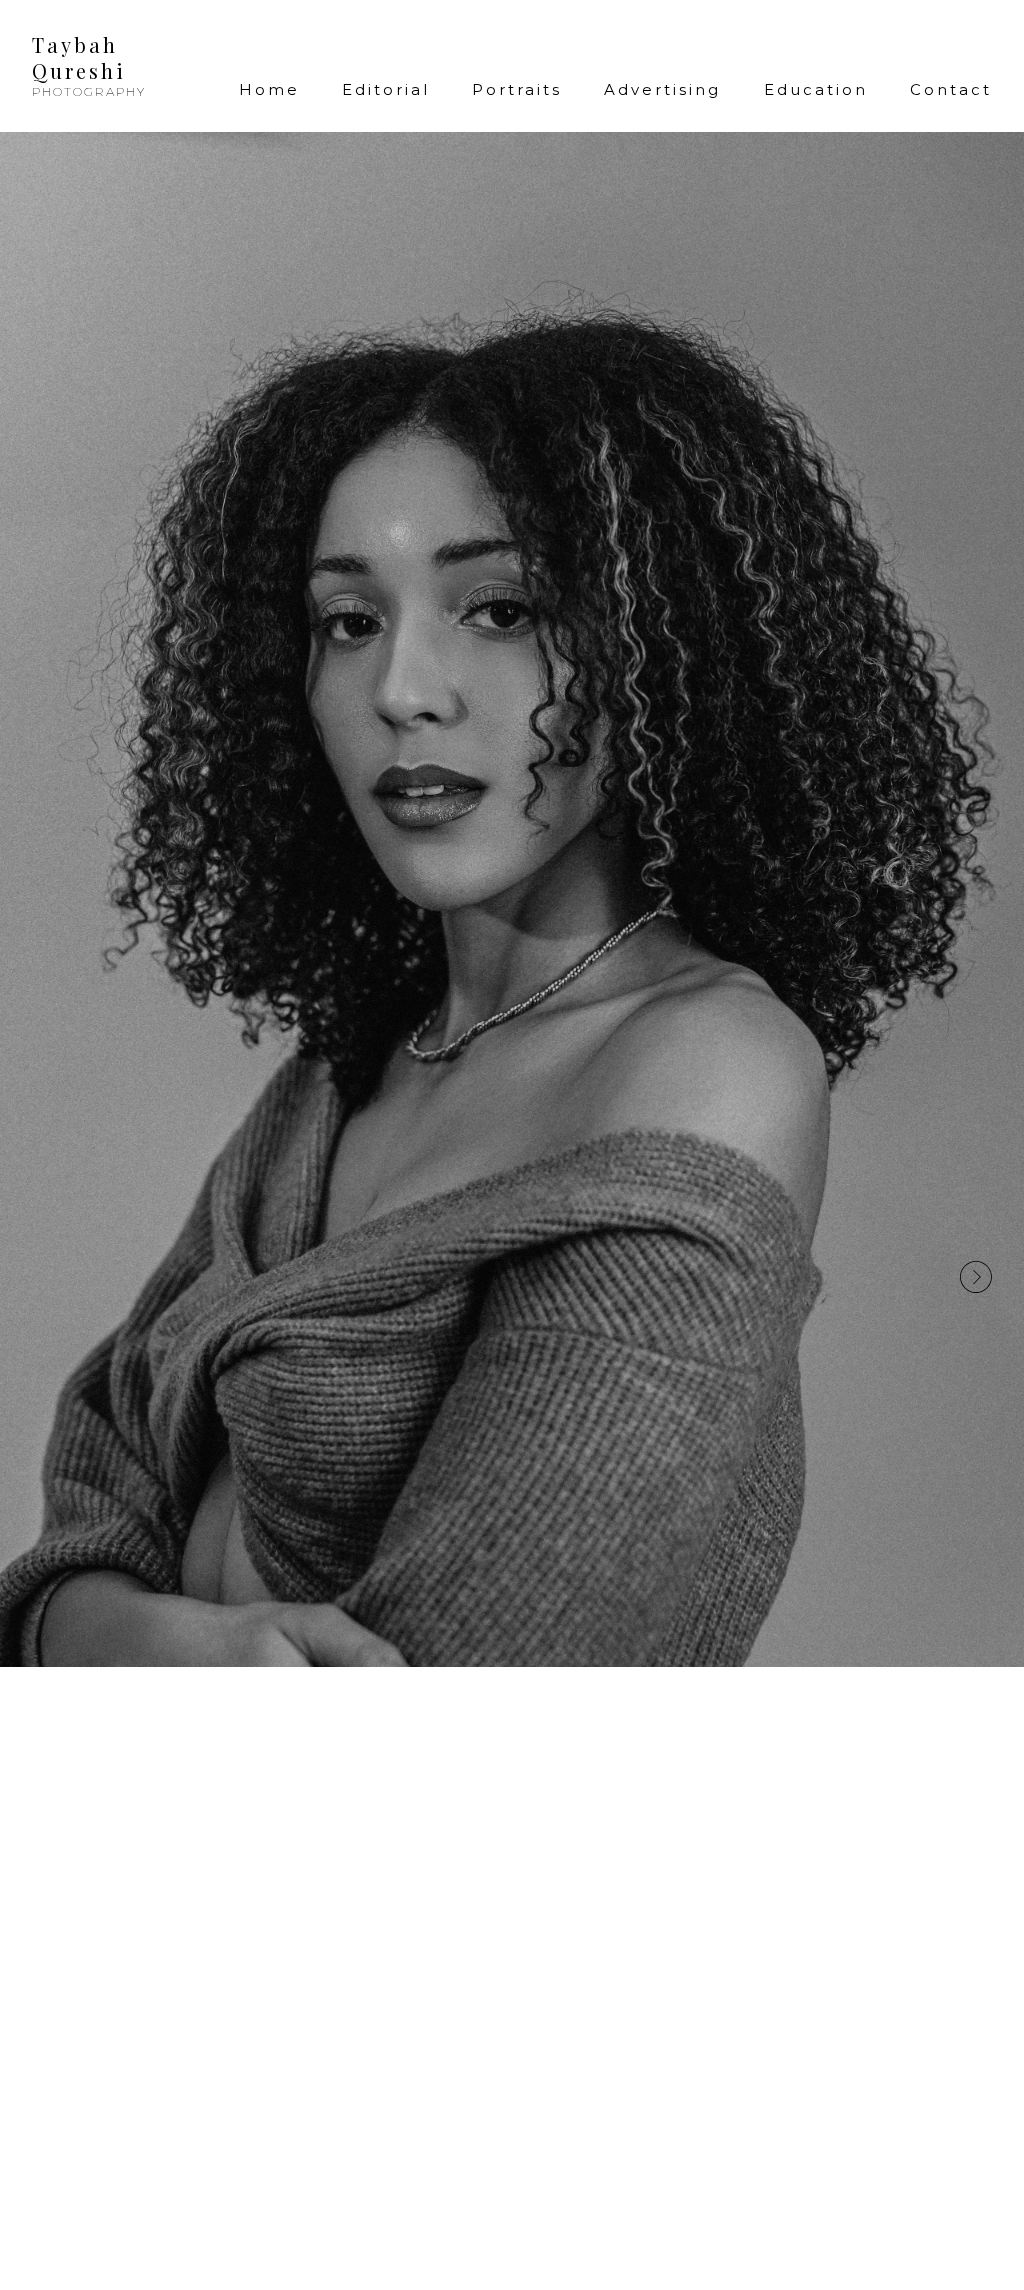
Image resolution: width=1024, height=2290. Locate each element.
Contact (951, 89)
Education (816, 89)
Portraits (517, 89)
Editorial (386, 89)
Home (269, 89)
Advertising (662, 89)
